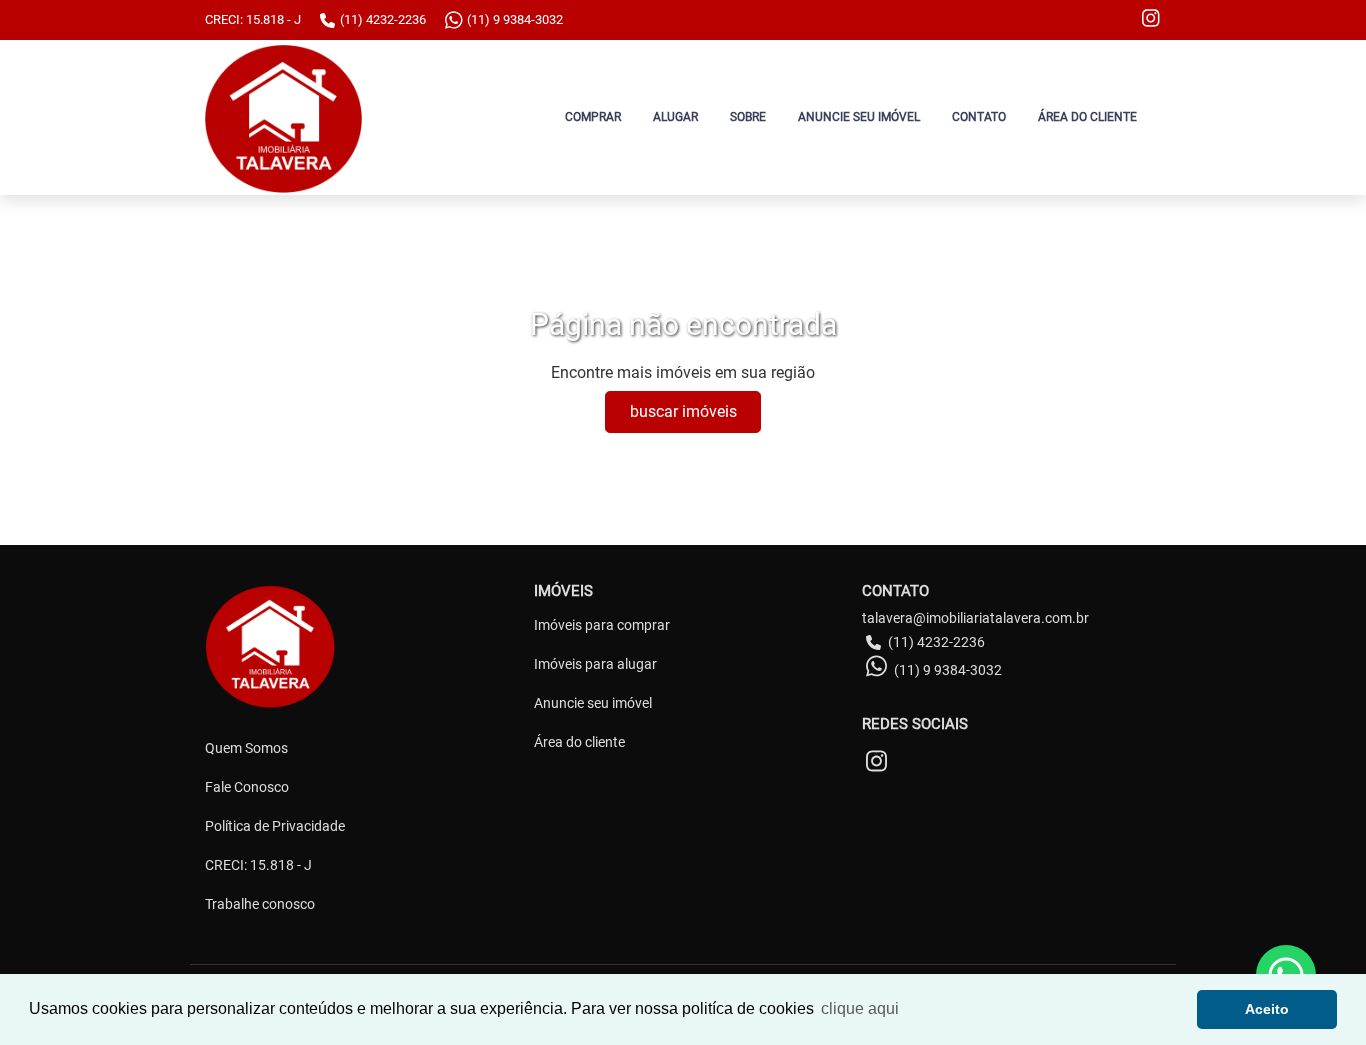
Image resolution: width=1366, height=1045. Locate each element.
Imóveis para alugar (595, 664)
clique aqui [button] (860, 1008)
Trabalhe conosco (260, 904)
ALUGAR (675, 117)
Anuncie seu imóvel (593, 703)
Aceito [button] (1267, 1009)
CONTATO (979, 117)
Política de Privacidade (275, 826)
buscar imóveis (683, 411)
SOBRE (748, 117)
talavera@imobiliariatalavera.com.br (975, 618)
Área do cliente (579, 742)
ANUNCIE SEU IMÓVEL (859, 117)
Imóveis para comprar (602, 625)
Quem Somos (246, 748)
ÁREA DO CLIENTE (1087, 117)
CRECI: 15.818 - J (258, 865)
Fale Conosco (247, 787)
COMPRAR (593, 117)
